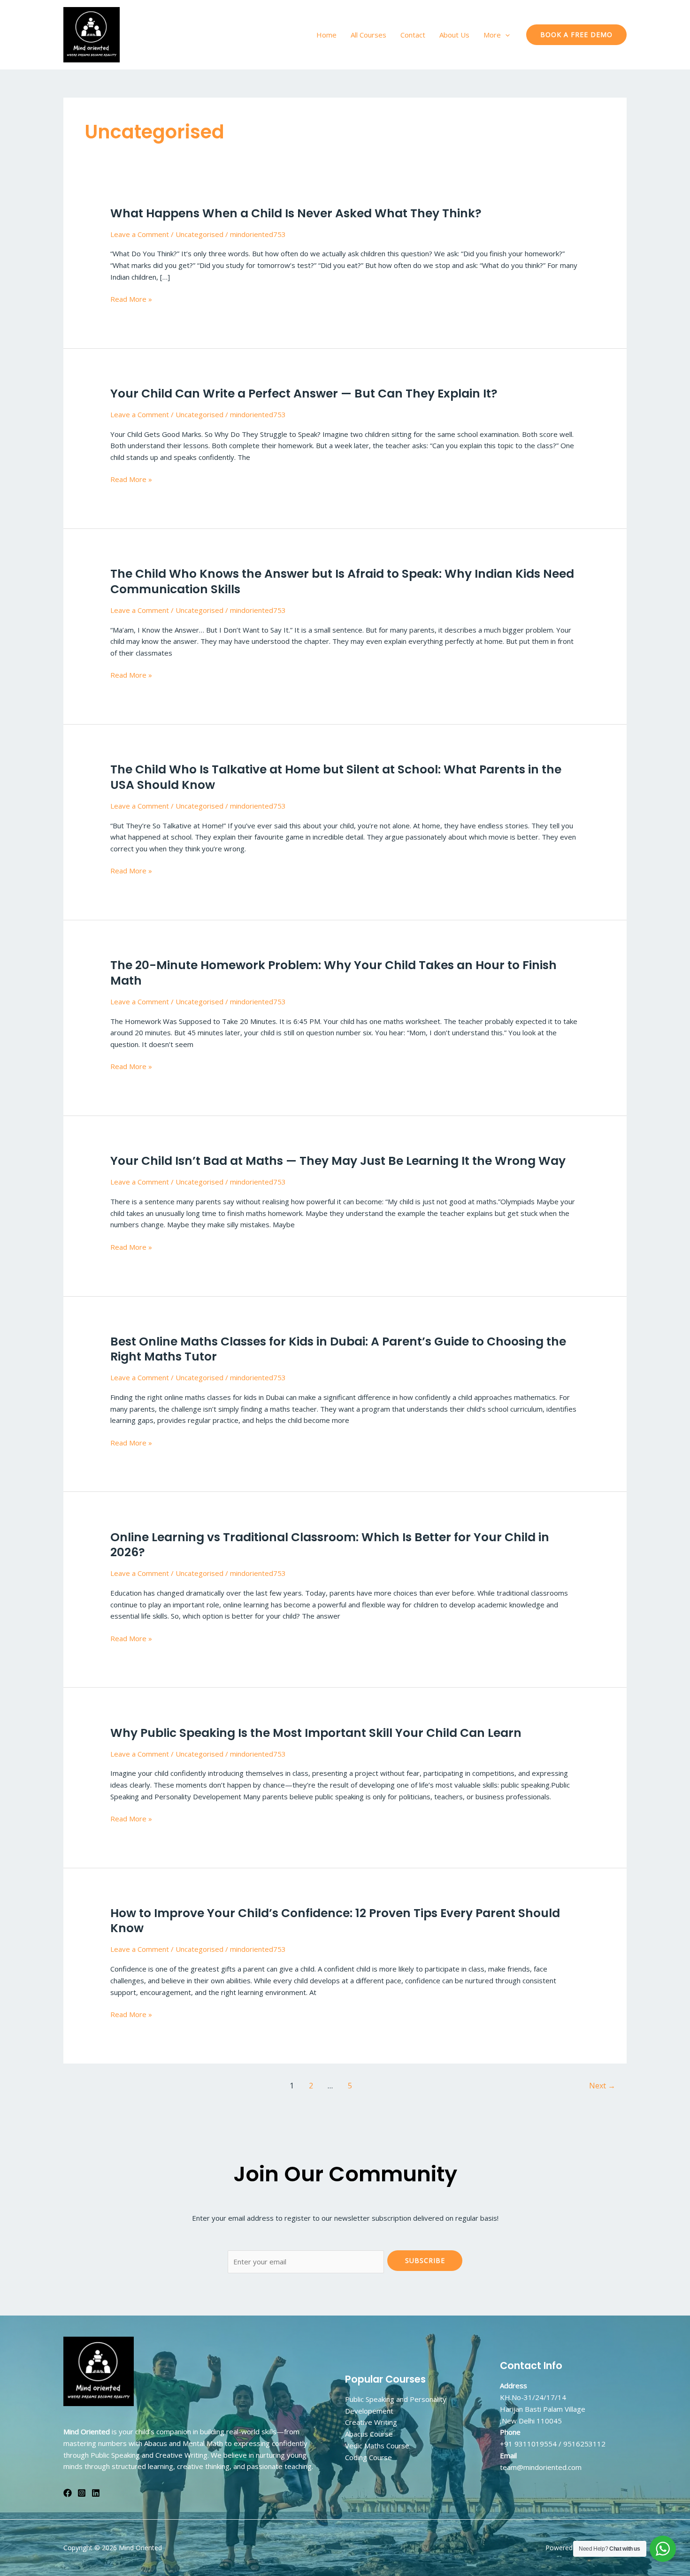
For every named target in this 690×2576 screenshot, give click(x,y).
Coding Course (368, 2457)
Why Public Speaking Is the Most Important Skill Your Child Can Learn (316, 1733)
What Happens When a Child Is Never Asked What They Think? (296, 213)
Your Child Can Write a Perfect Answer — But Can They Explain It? (304, 394)
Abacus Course (369, 2434)
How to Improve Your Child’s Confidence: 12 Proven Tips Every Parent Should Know (335, 1921)
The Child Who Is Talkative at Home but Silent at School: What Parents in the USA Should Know (336, 777)
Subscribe (425, 2260)
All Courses (368, 35)
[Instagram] (82, 2493)
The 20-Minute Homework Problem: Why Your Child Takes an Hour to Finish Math (333, 973)
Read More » (131, 299)
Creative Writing (371, 2422)
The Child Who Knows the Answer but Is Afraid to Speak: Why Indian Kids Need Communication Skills (342, 581)
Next (602, 2086)
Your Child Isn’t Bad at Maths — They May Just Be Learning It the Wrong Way (338, 1161)
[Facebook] (68, 2493)
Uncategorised (199, 234)
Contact (413, 35)
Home (326, 35)
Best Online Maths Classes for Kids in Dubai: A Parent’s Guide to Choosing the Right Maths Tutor (338, 1349)
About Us (454, 35)
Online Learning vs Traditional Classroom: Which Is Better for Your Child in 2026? (330, 1545)
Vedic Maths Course (377, 2446)
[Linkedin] (96, 2493)
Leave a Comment (140, 234)
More (492, 35)
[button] (505, 35)
